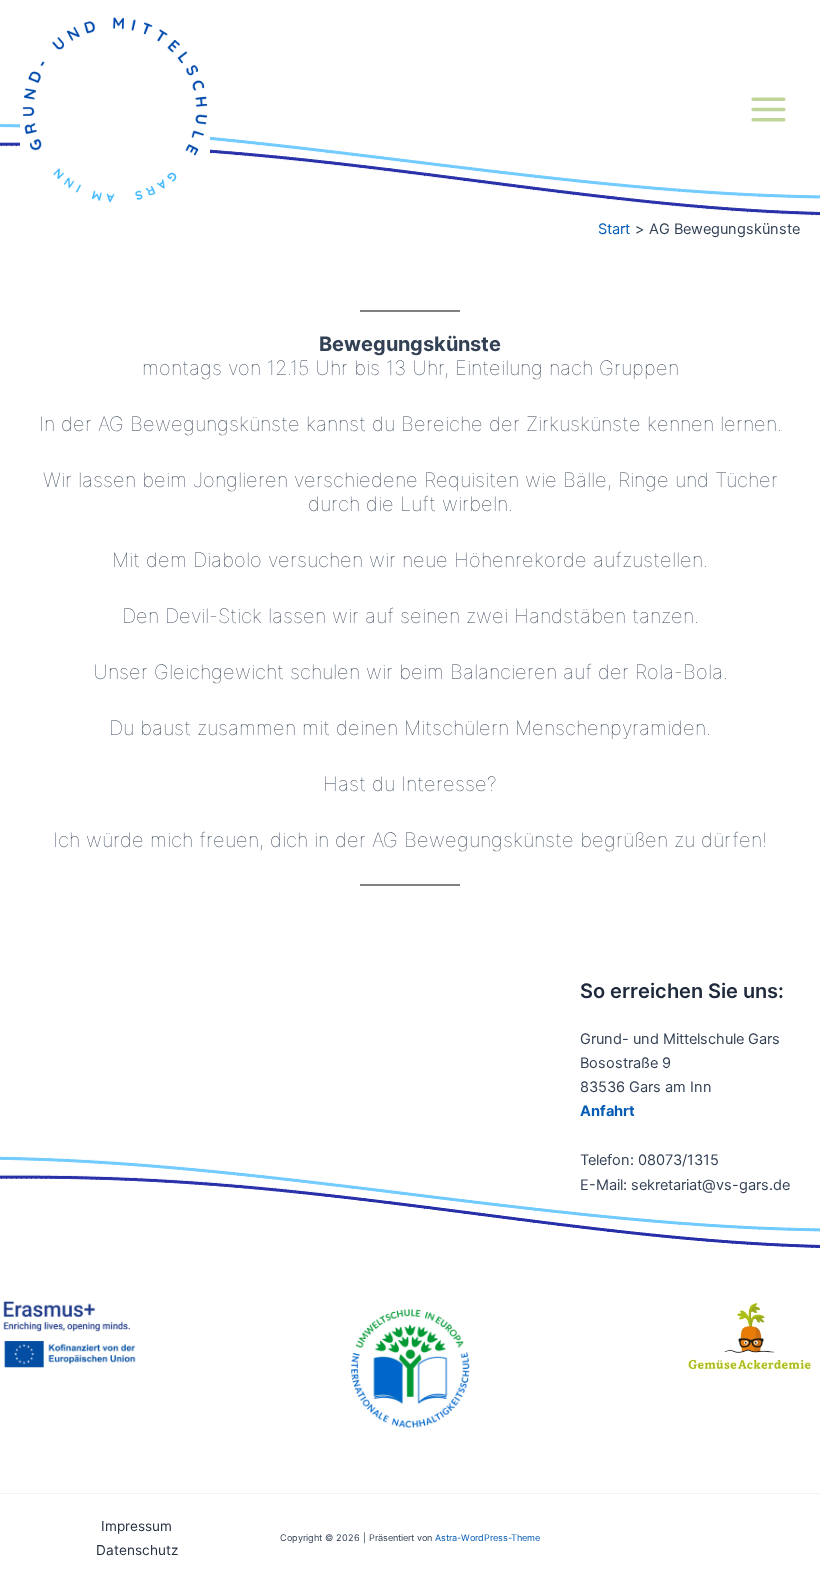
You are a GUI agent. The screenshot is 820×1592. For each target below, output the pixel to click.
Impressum (136, 1526)
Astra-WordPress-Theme (487, 1537)
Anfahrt (607, 1111)
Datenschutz (137, 1550)
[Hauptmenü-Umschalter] (768, 109)
